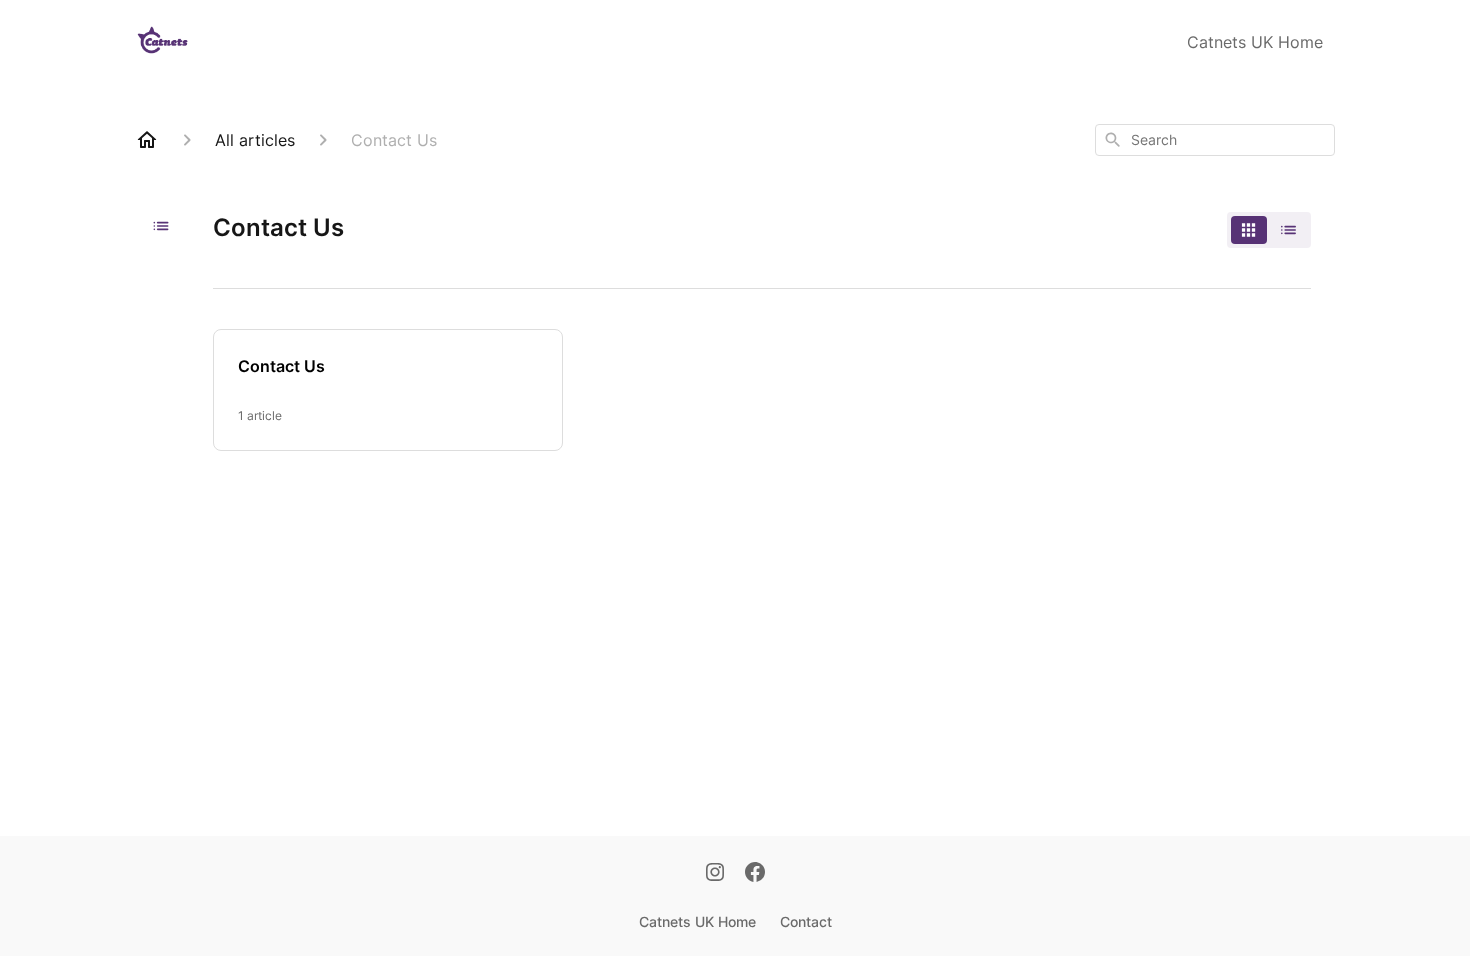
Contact (806, 921)
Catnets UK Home (1255, 42)
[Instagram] (715, 874)
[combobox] (1215, 140)
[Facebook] (755, 874)
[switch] (1269, 230)
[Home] (147, 140)
